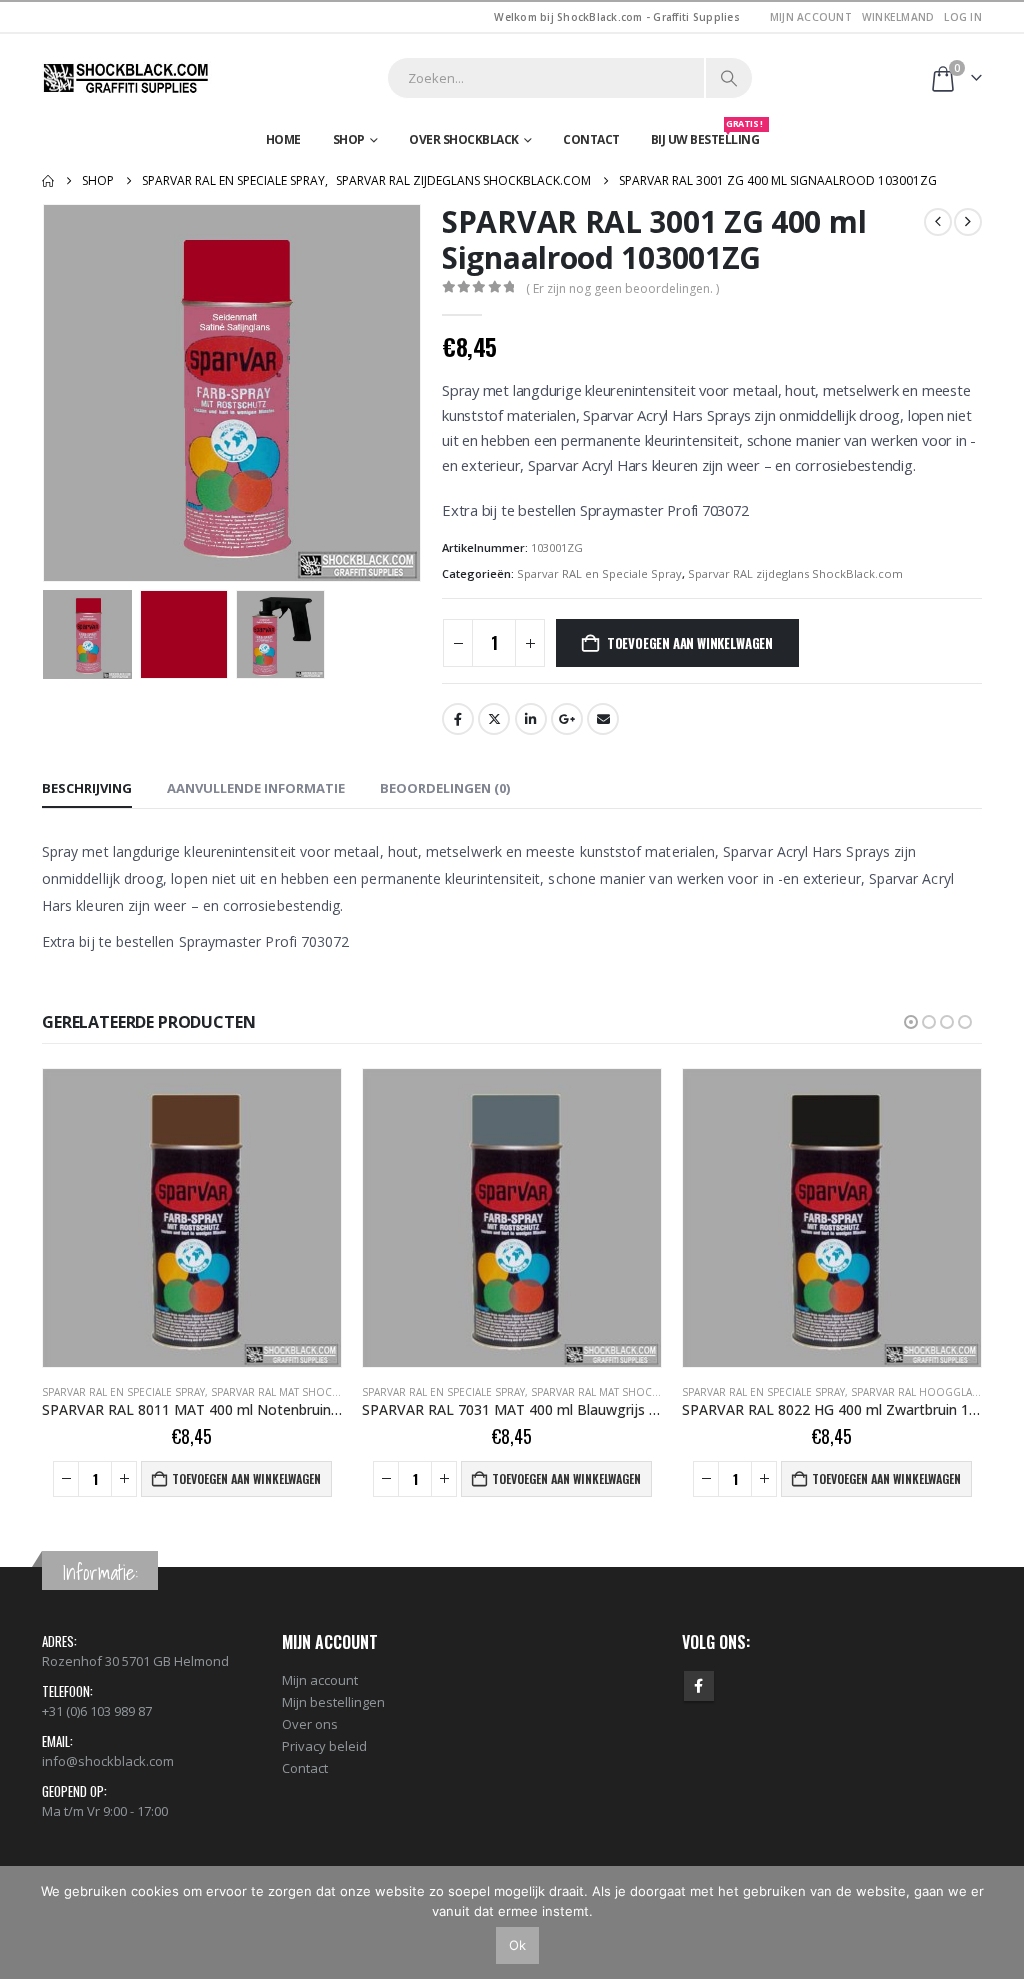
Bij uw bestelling (707, 135)
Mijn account (811, 17)
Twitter (494, 719)
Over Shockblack (464, 139)
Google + (567, 719)
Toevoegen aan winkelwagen (690, 643)
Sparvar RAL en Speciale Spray (599, 573)
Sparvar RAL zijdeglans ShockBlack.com (795, 573)
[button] (47, 393)
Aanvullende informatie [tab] (256, 788)
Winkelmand (898, 17)
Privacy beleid (324, 1746)
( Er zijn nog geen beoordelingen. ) (622, 288)
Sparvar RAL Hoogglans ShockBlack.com (647, 1392)
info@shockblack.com (108, 1761)
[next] (968, 222)
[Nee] (999, 1922)
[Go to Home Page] (48, 181)
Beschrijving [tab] (87, 788)
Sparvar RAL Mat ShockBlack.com (303, 1392)
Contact (591, 139)
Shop (349, 139)
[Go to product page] (192, 1218)
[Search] (729, 78)
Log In (963, 17)
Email (603, 719)
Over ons (310, 1724)
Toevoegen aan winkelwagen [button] (246, 1478)
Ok (517, 1945)
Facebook (458, 719)
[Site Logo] (127, 78)
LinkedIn (531, 719)
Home (283, 139)
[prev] (938, 222)
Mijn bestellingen (333, 1702)
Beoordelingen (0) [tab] (445, 788)
